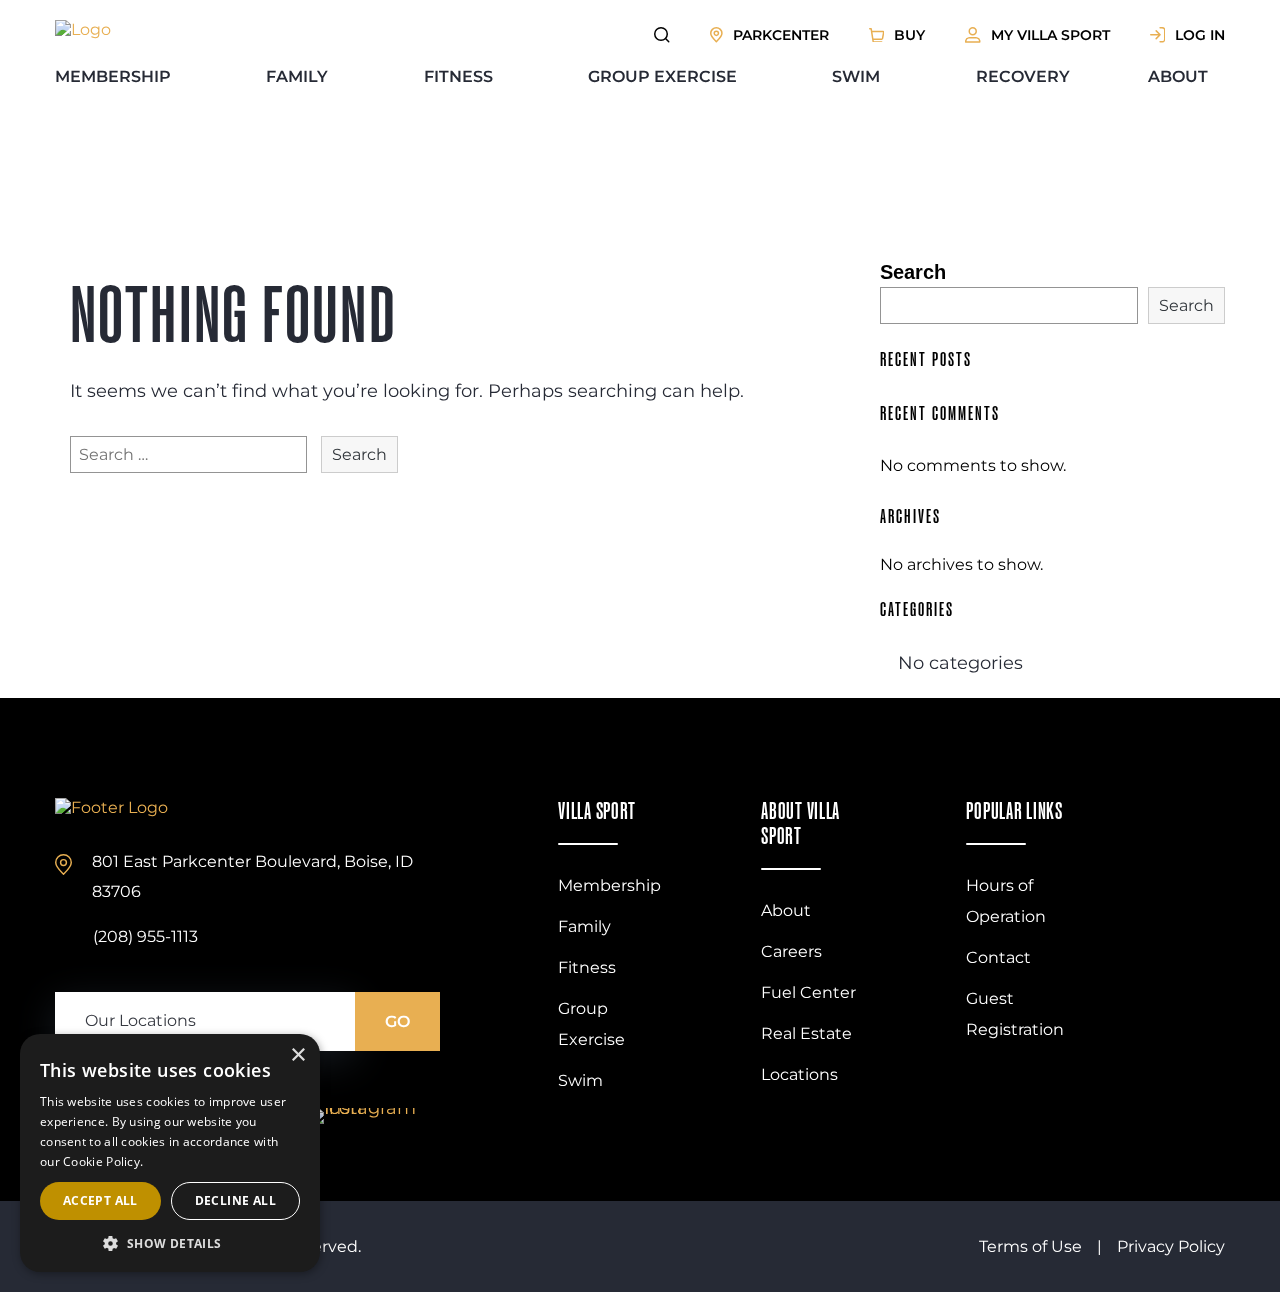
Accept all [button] (100, 1200)
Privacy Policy (1171, 1246)
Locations (799, 1074)
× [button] (297, 1055)
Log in (1200, 35)
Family (297, 76)
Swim (856, 76)
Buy (909, 35)
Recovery (1023, 76)
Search (913, 272)
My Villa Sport (1050, 35)
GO (397, 1021)
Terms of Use (1030, 1246)
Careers (791, 951)
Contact (998, 957)
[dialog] (170, 1153)
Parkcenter (781, 35)
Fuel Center (808, 992)
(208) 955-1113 (145, 936)
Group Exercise (662, 76)
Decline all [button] (235, 1200)
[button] (170, 1242)
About (1178, 76)
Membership (113, 76)
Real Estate (806, 1033)
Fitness (458, 76)
